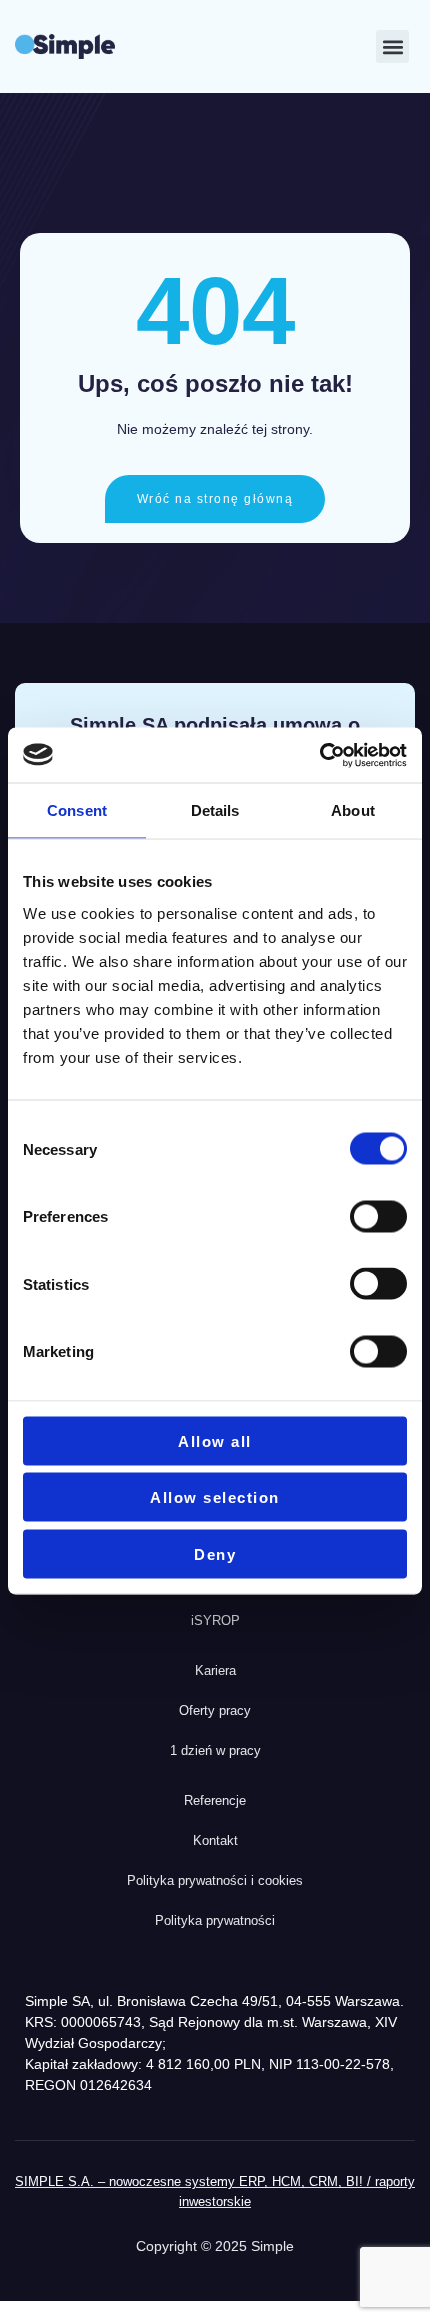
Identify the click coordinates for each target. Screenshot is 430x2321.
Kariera (215, 1670)
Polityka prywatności (215, 1920)
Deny (215, 1553)
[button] (392, 46)
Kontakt (215, 1840)
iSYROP (215, 1620)
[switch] (378, 1216)
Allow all (215, 1440)
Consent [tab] (77, 810)
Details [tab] (215, 810)
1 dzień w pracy (215, 1750)
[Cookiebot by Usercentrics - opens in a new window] (319, 755)
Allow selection (215, 1497)
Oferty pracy (215, 1710)
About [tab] (353, 810)
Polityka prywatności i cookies (215, 1880)
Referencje (215, 1800)
